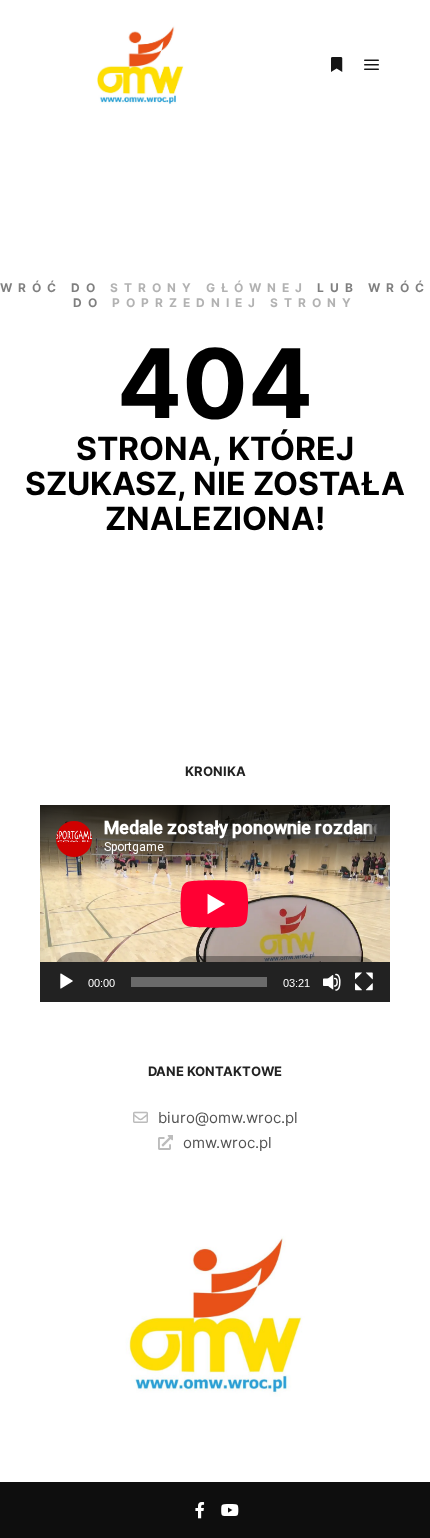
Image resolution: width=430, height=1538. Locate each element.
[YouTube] (230, 1510)
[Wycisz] (332, 982)
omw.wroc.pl (227, 1142)
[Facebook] (200, 1510)
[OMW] (140, 65)
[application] (215, 903)
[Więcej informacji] (336, 65)
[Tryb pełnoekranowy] (364, 982)
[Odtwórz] (66, 982)
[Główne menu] (372, 65)
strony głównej (209, 287)
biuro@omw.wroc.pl (228, 1117)
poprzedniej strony (234, 302)
